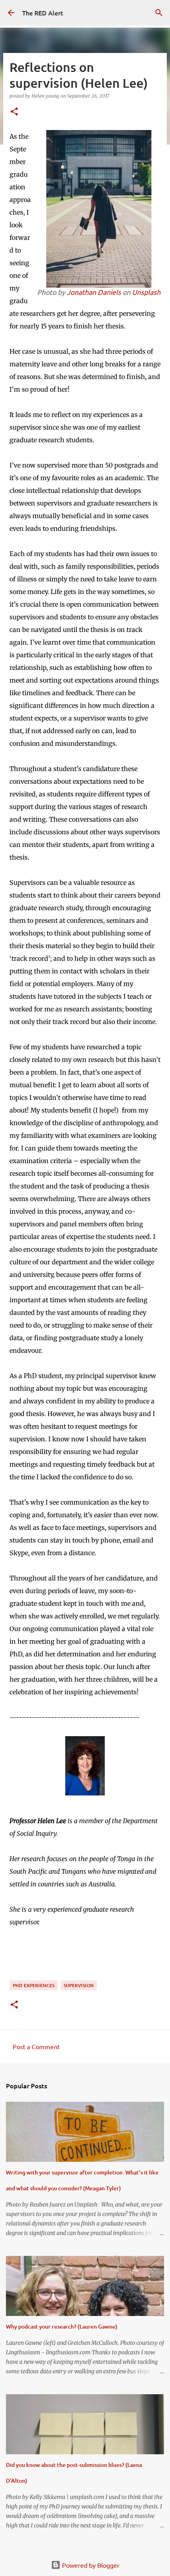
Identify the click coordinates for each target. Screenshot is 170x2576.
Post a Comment (36, 2046)
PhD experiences (34, 1985)
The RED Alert (43, 13)
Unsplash (146, 292)
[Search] (159, 13)
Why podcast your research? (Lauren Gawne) (62, 2326)
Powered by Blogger (90, 2565)
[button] (14, 112)
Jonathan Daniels (94, 292)
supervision (79, 1985)
